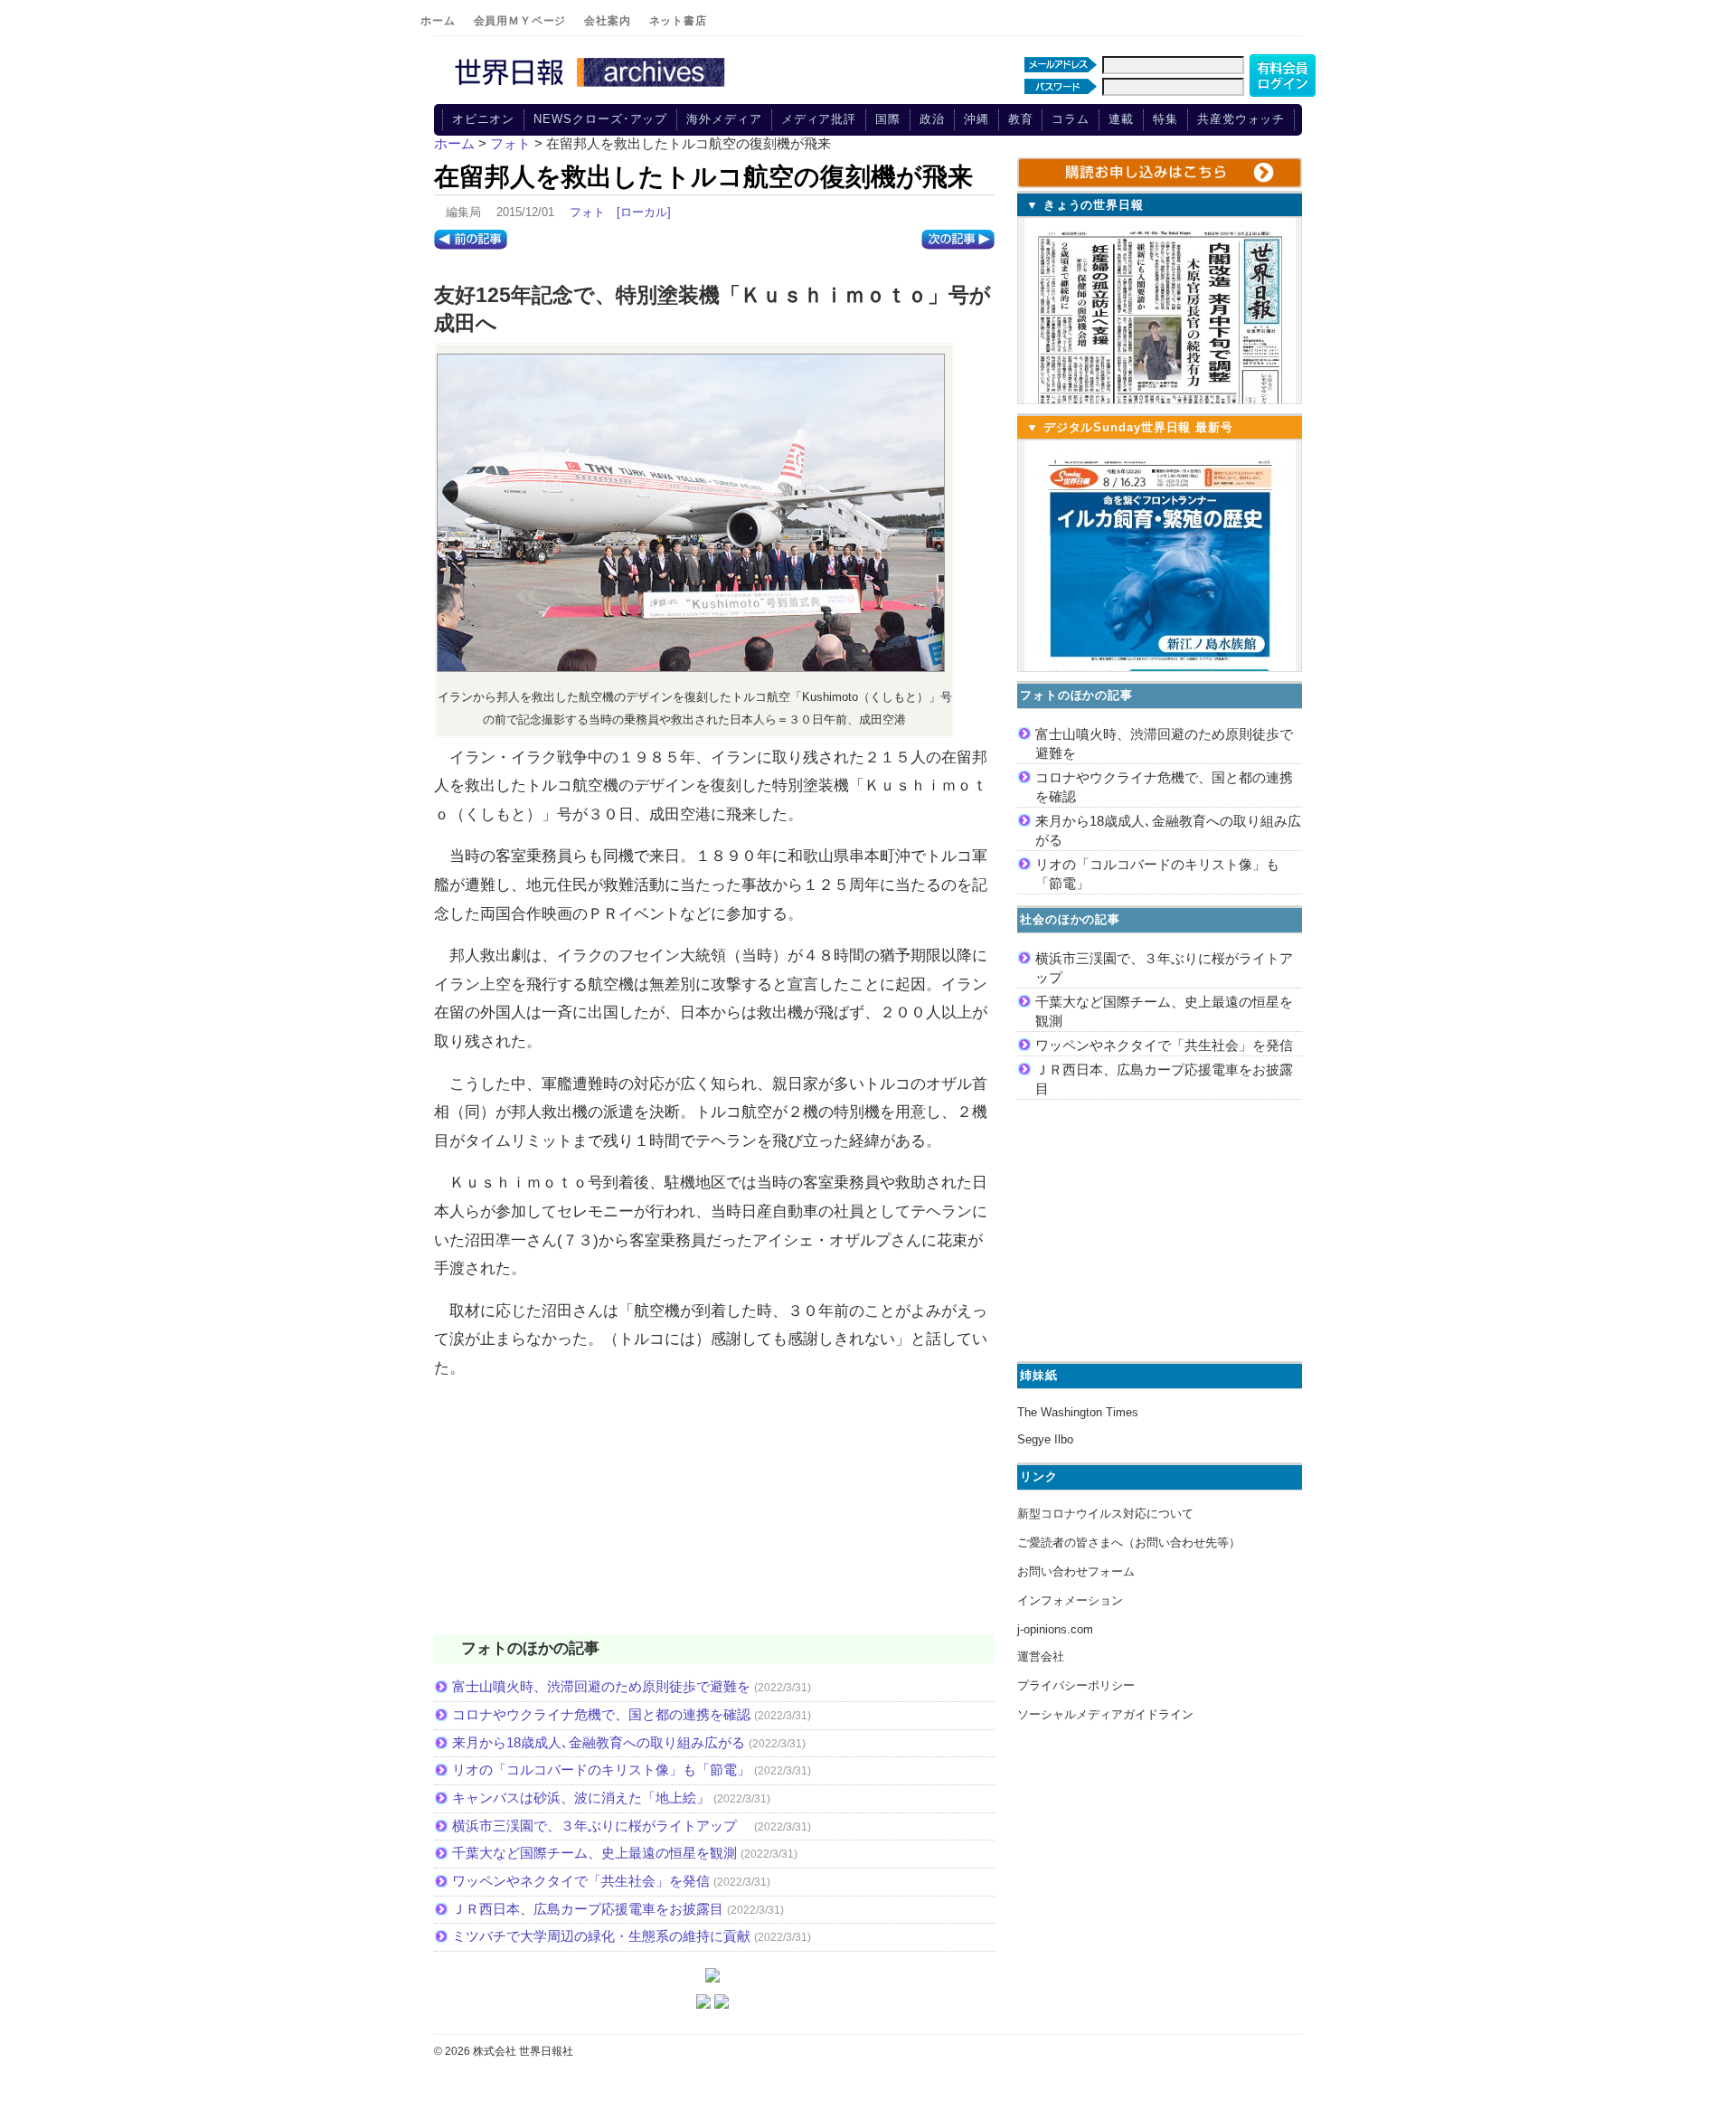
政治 (932, 119)
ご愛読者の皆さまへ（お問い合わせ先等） (1129, 1542)
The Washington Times (1078, 1412)
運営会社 (1041, 1656)
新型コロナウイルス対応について (1105, 1514)
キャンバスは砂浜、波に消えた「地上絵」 (581, 1798)
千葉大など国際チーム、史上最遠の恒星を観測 (594, 1853)
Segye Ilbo (1045, 1439)
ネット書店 (678, 21)
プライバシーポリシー (1076, 1685)
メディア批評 (819, 119)
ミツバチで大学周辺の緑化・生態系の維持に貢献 (601, 1936)
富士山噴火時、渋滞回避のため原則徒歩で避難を (601, 1686)
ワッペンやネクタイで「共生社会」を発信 (581, 1881)
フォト (587, 212)
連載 (1121, 119)
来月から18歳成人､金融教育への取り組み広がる (599, 1742)
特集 (1165, 119)
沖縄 (976, 119)
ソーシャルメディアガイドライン (1105, 1714)
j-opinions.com (1055, 1629)
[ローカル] (644, 212)
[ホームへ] (592, 88)
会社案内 (607, 21)
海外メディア (724, 119)
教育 (1021, 119)
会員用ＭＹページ (520, 21)
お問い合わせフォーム (1076, 1571)
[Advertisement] (714, 1519)
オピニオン (484, 119)
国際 (888, 119)
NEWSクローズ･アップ (600, 119)
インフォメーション (1070, 1600)
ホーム (438, 21)
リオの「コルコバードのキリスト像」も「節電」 (601, 1769)
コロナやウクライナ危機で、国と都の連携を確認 (601, 1714)
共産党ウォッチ (1241, 119)
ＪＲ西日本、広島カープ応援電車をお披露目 (588, 1909)
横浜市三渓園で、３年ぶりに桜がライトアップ (601, 1826)
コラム (1071, 119)
